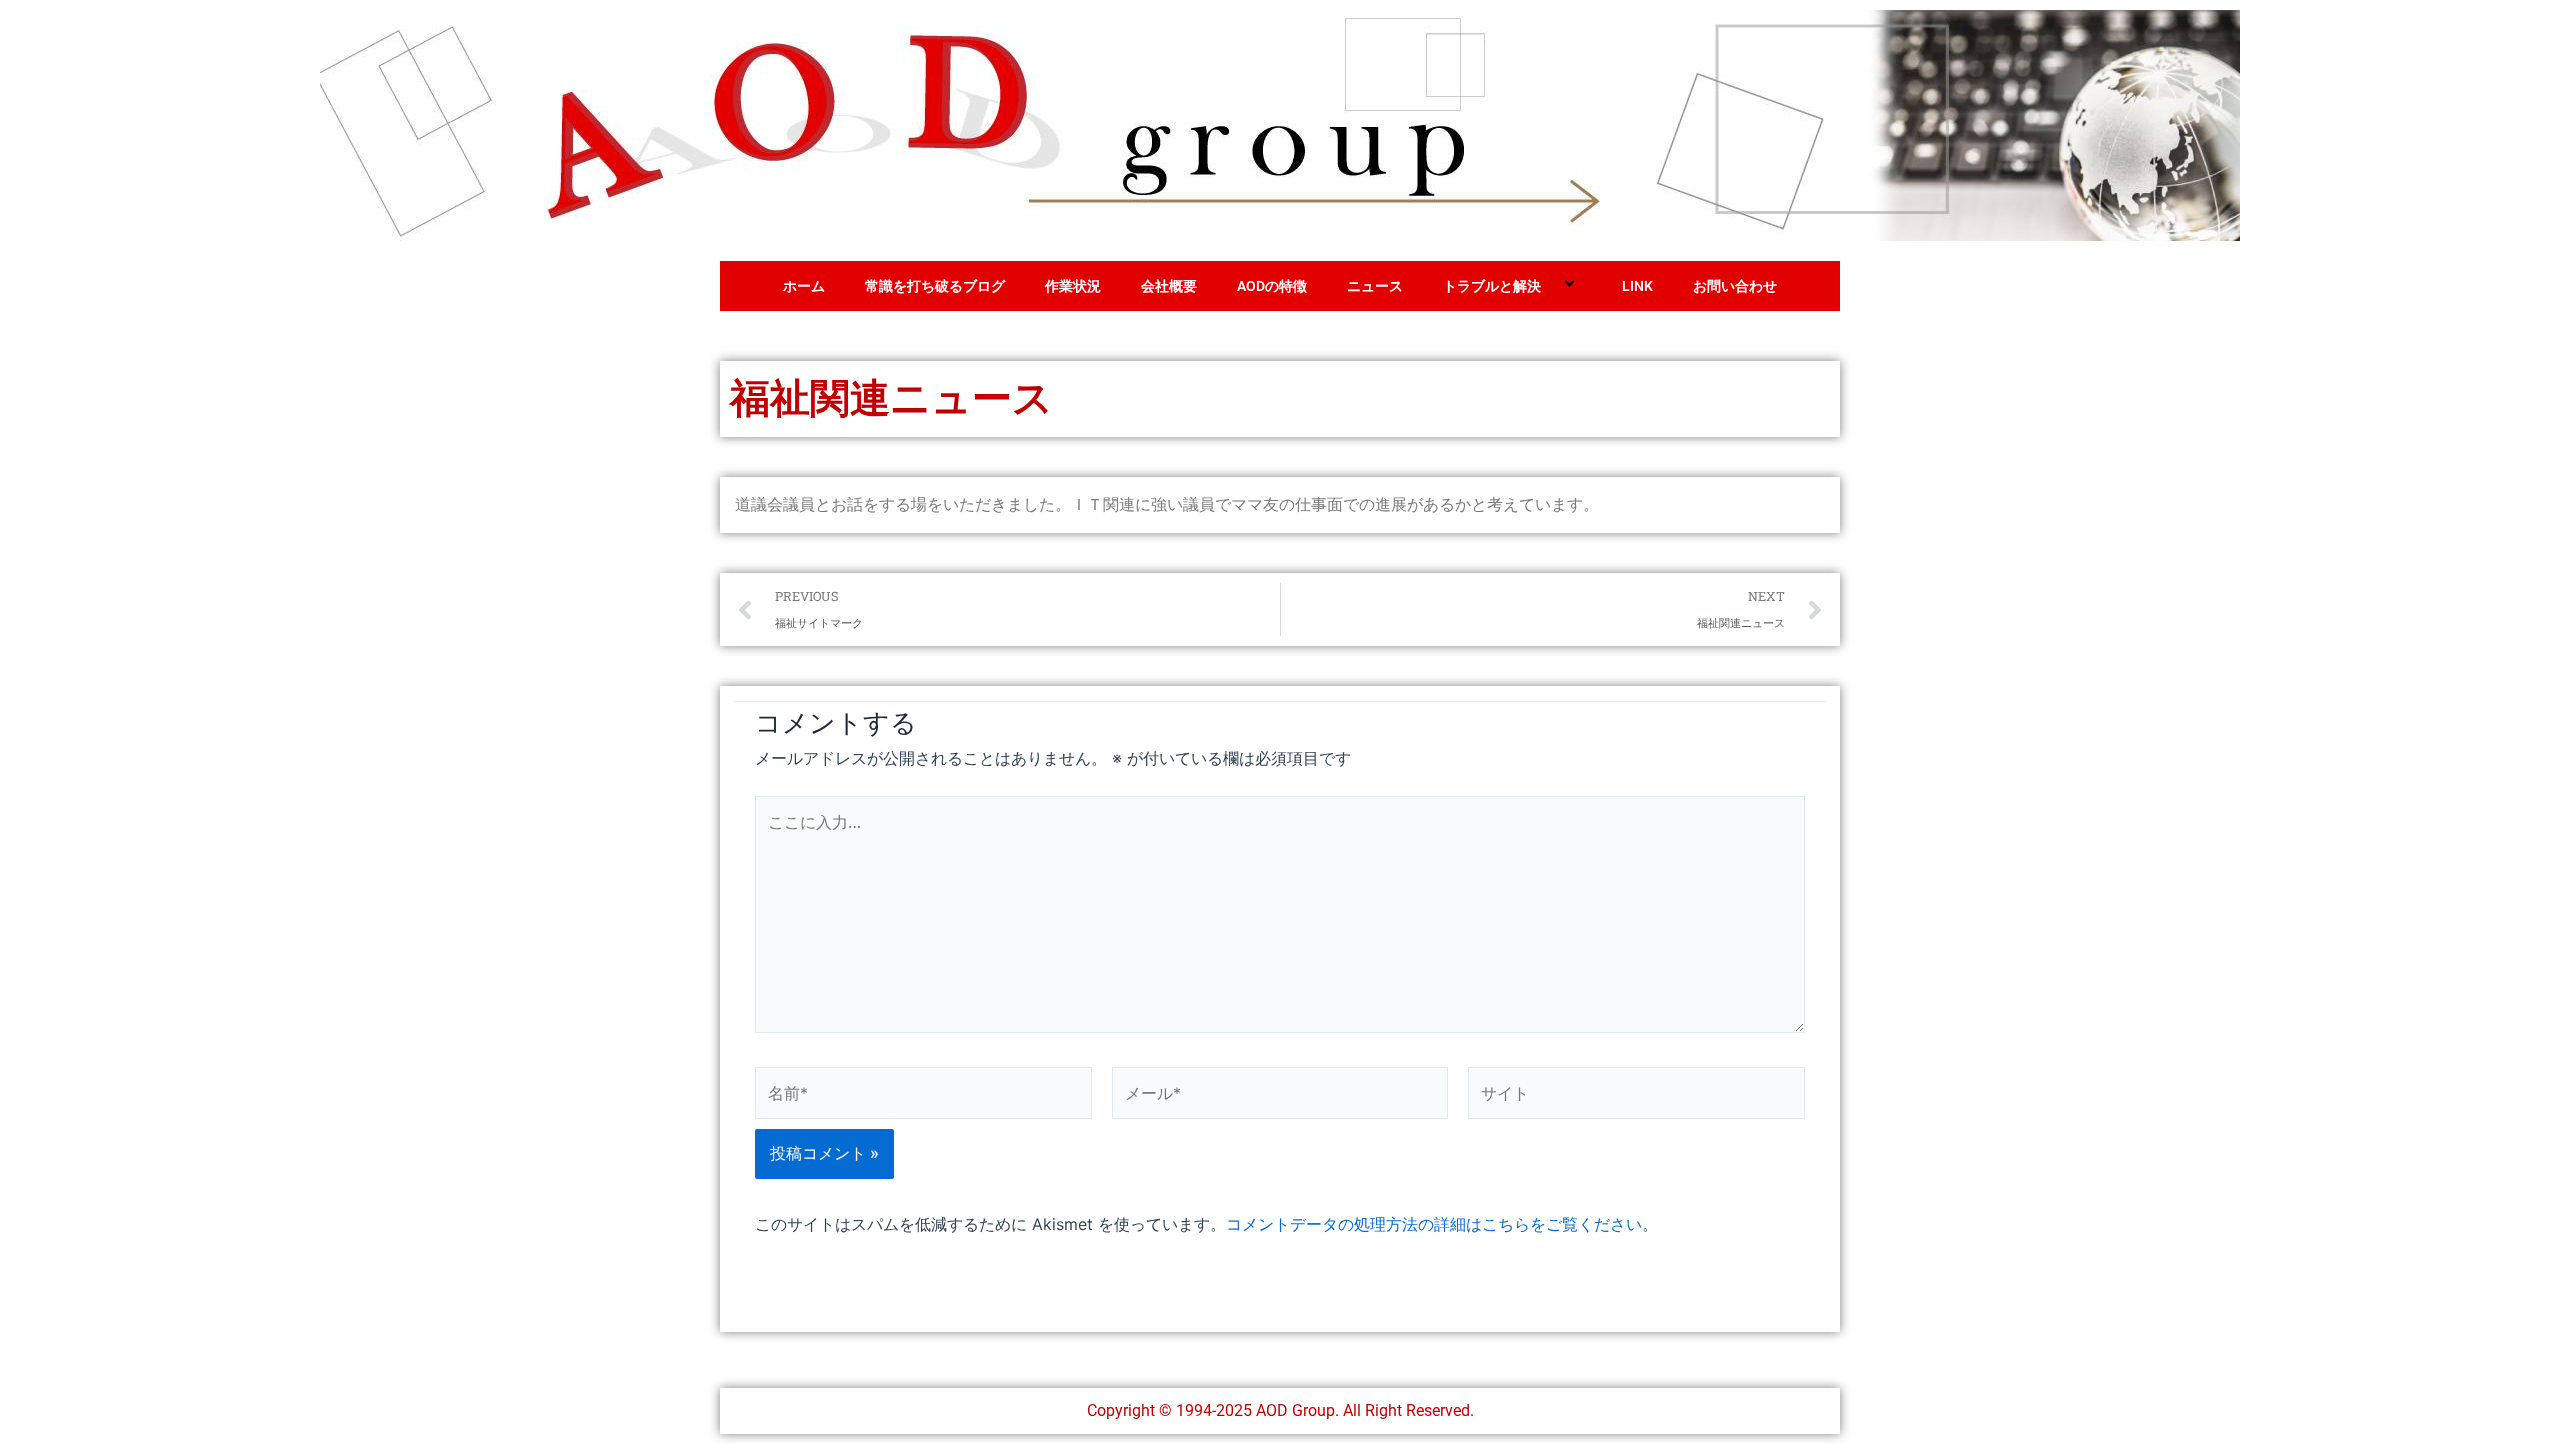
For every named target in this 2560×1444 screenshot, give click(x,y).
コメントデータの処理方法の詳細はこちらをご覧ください (1434, 1224)
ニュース (1375, 286)
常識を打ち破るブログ (935, 286)
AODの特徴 (1272, 286)
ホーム (804, 286)
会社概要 (1169, 286)
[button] (1549, 286)
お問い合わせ (1735, 286)
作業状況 (1073, 286)
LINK (1637, 286)
